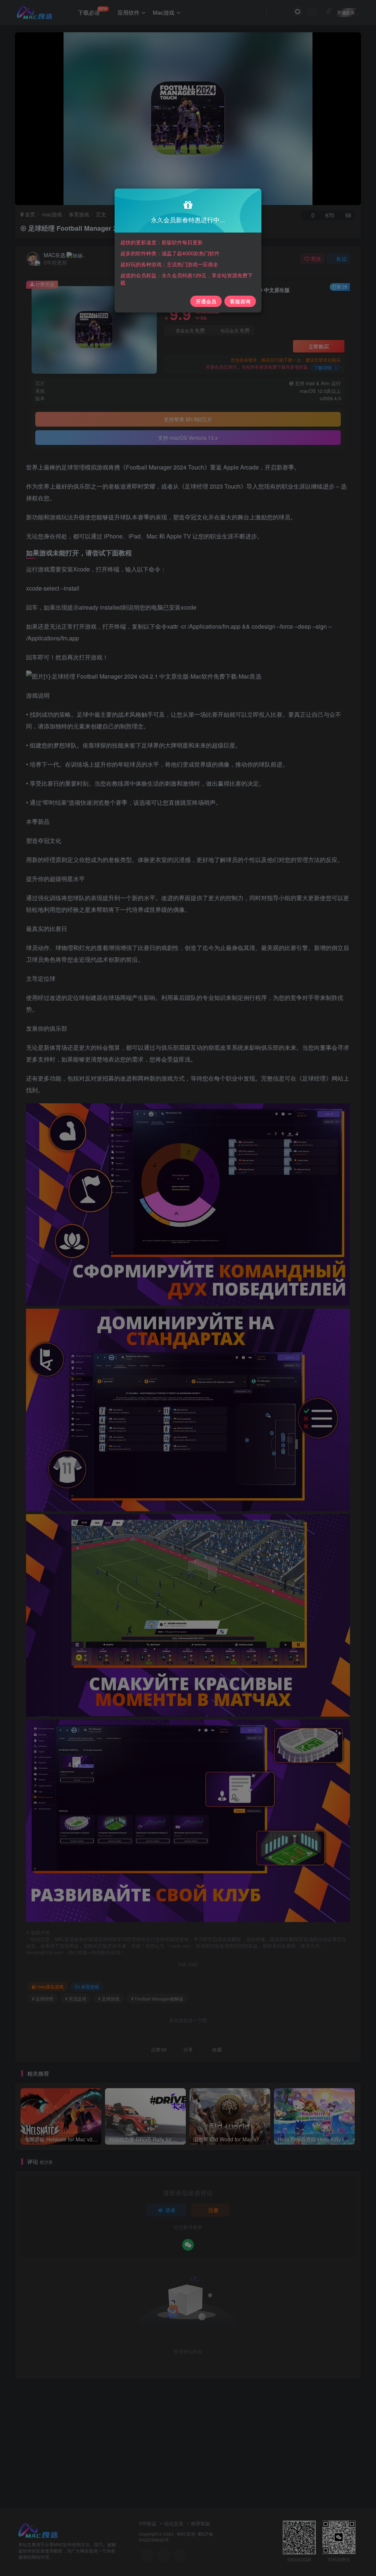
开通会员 (206, 301)
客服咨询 (240, 301)
